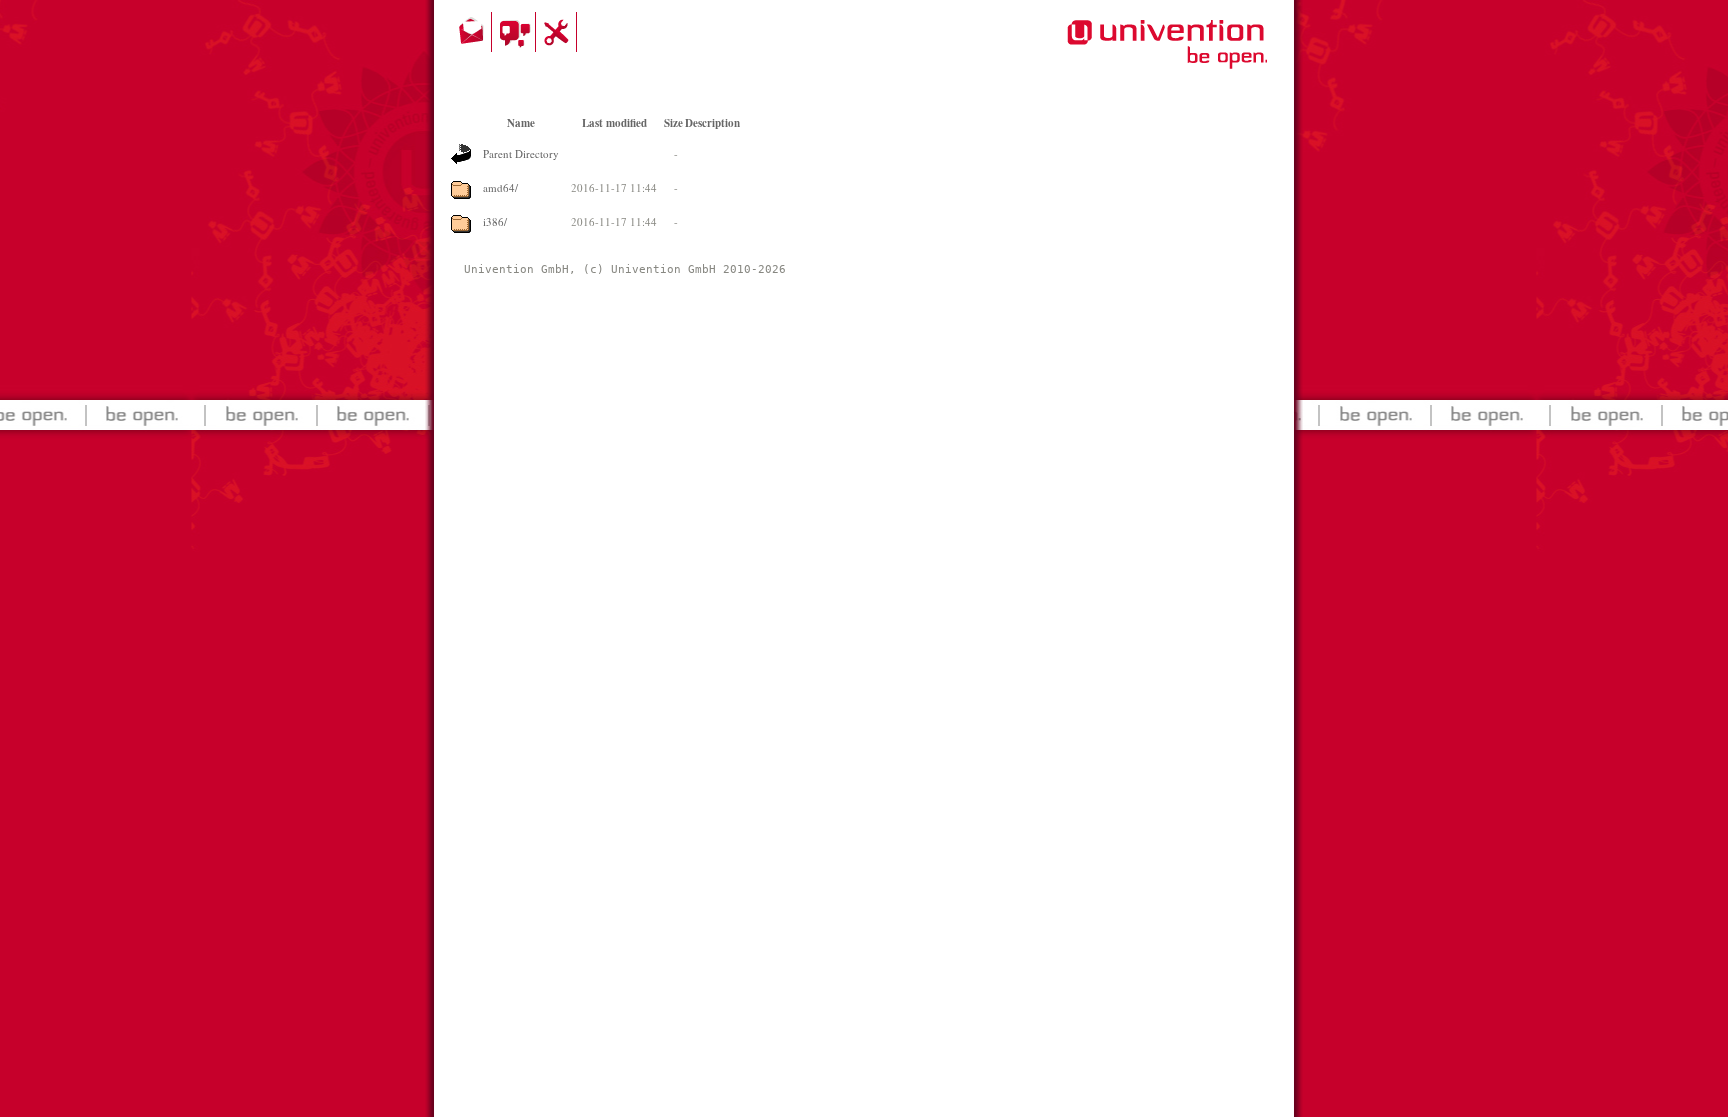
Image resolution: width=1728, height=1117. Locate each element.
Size (673, 123)
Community (516, 32)
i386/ (495, 221)
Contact (473, 32)
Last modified (614, 123)
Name (521, 123)
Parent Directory (521, 153)
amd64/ (500, 187)
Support (559, 32)
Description (712, 123)
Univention (1127, 55)
